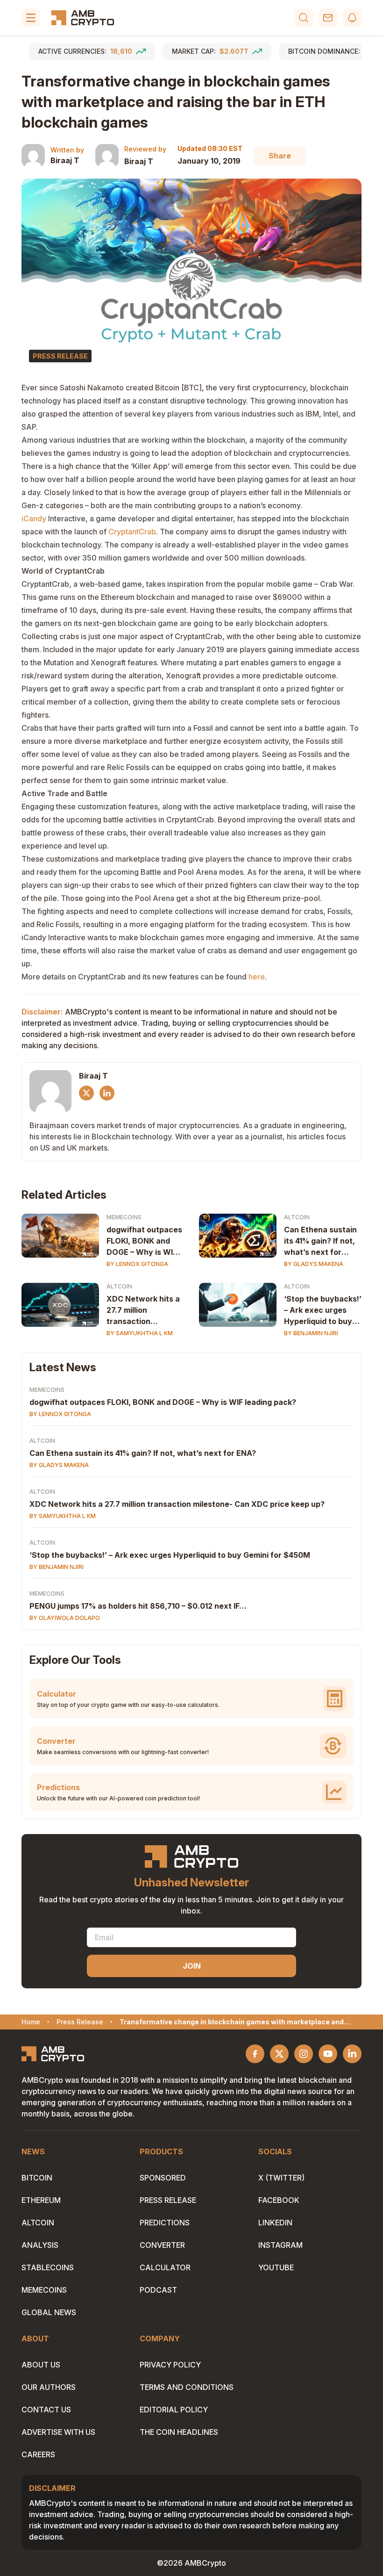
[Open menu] (31, 18)
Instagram (280, 2245)
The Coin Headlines (179, 2432)
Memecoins (124, 1217)
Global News (49, 2312)
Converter (162, 2245)
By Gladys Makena (314, 1264)
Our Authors (49, 2387)
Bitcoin (37, 2178)
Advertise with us (58, 2432)
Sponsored (163, 2178)
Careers (38, 2454)
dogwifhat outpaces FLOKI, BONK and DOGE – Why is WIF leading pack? (144, 1241)
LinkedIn (275, 2223)
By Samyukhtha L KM (140, 1333)
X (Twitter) (281, 2178)
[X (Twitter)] (86, 1093)
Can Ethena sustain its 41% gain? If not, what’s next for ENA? (320, 1241)
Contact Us (46, 2410)
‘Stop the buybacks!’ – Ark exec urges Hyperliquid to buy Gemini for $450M (323, 1310)
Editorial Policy (174, 2410)
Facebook (279, 2200)
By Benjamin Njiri (311, 1333)
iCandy (34, 518)
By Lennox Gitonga (137, 1264)
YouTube (276, 2267)
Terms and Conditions (187, 2387)
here (257, 977)
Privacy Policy (170, 2365)
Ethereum (41, 2200)
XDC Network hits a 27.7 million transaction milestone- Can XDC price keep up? (144, 1310)
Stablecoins (48, 2267)
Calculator (165, 2267)
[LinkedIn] (107, 1093)
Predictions (165, 2223)
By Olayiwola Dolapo (65, 1618)
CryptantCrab (132, 532)
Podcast (158, 2290)
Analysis (40, 2245)
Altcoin (297, 1217)
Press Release (168, 2200)
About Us (41, 2365)
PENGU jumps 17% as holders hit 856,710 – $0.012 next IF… (138, 1606)
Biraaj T (65, 160)
